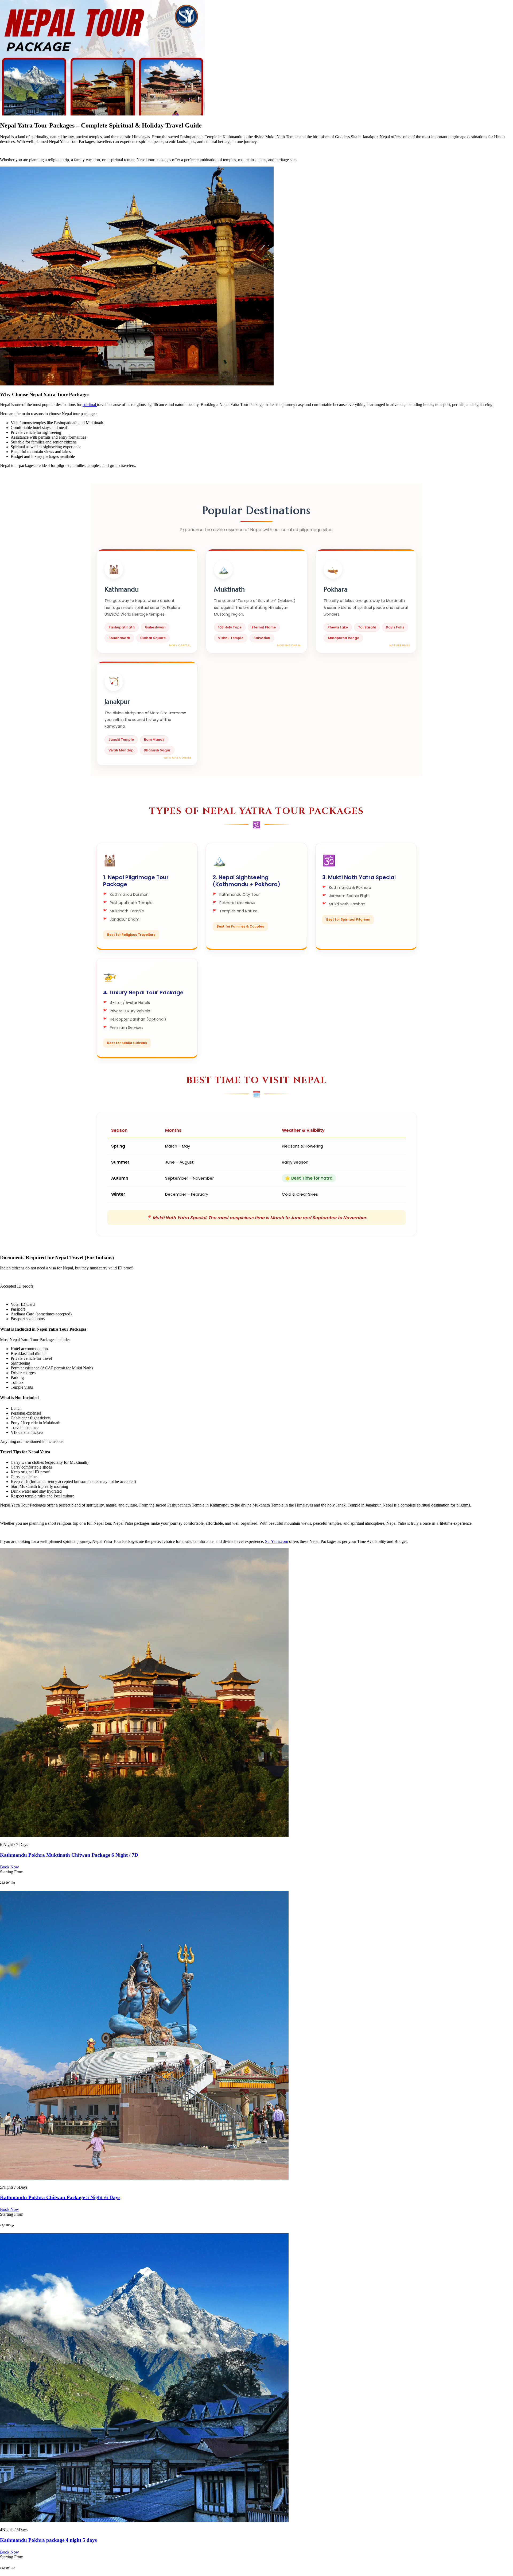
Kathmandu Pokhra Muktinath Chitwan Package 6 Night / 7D (69, 1855)
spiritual (90, 405)
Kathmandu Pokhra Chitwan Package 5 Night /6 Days (60, 2197)
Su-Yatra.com (277, 1541)
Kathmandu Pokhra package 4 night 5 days (48, 2540)
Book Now (9, 1867)
